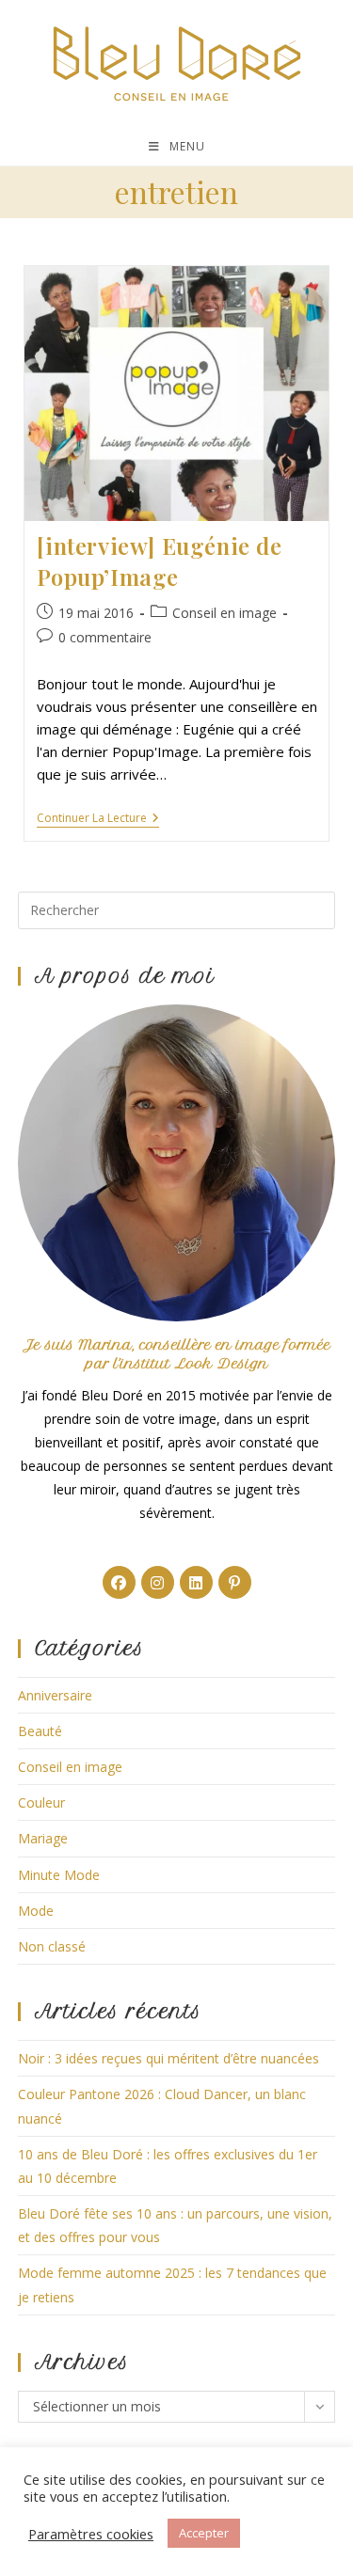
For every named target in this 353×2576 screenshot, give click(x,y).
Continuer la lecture (98, 820)
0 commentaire (105, 637)
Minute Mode (59, 1875)
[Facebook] (119, 1582)
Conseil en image (225, 613)
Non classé (52, 1946)
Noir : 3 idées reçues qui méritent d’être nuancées (168, 2058)
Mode (36, 1911)
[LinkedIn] (196, 1582)
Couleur (41, 1802)
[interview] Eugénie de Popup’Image (160, 561)
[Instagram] (158, 1582)
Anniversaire (55, 1695)
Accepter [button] (204, 2533)
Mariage (43, 1838)
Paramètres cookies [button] (91, 2534)
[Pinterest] (235, 1582)
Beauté (40, 1731)
